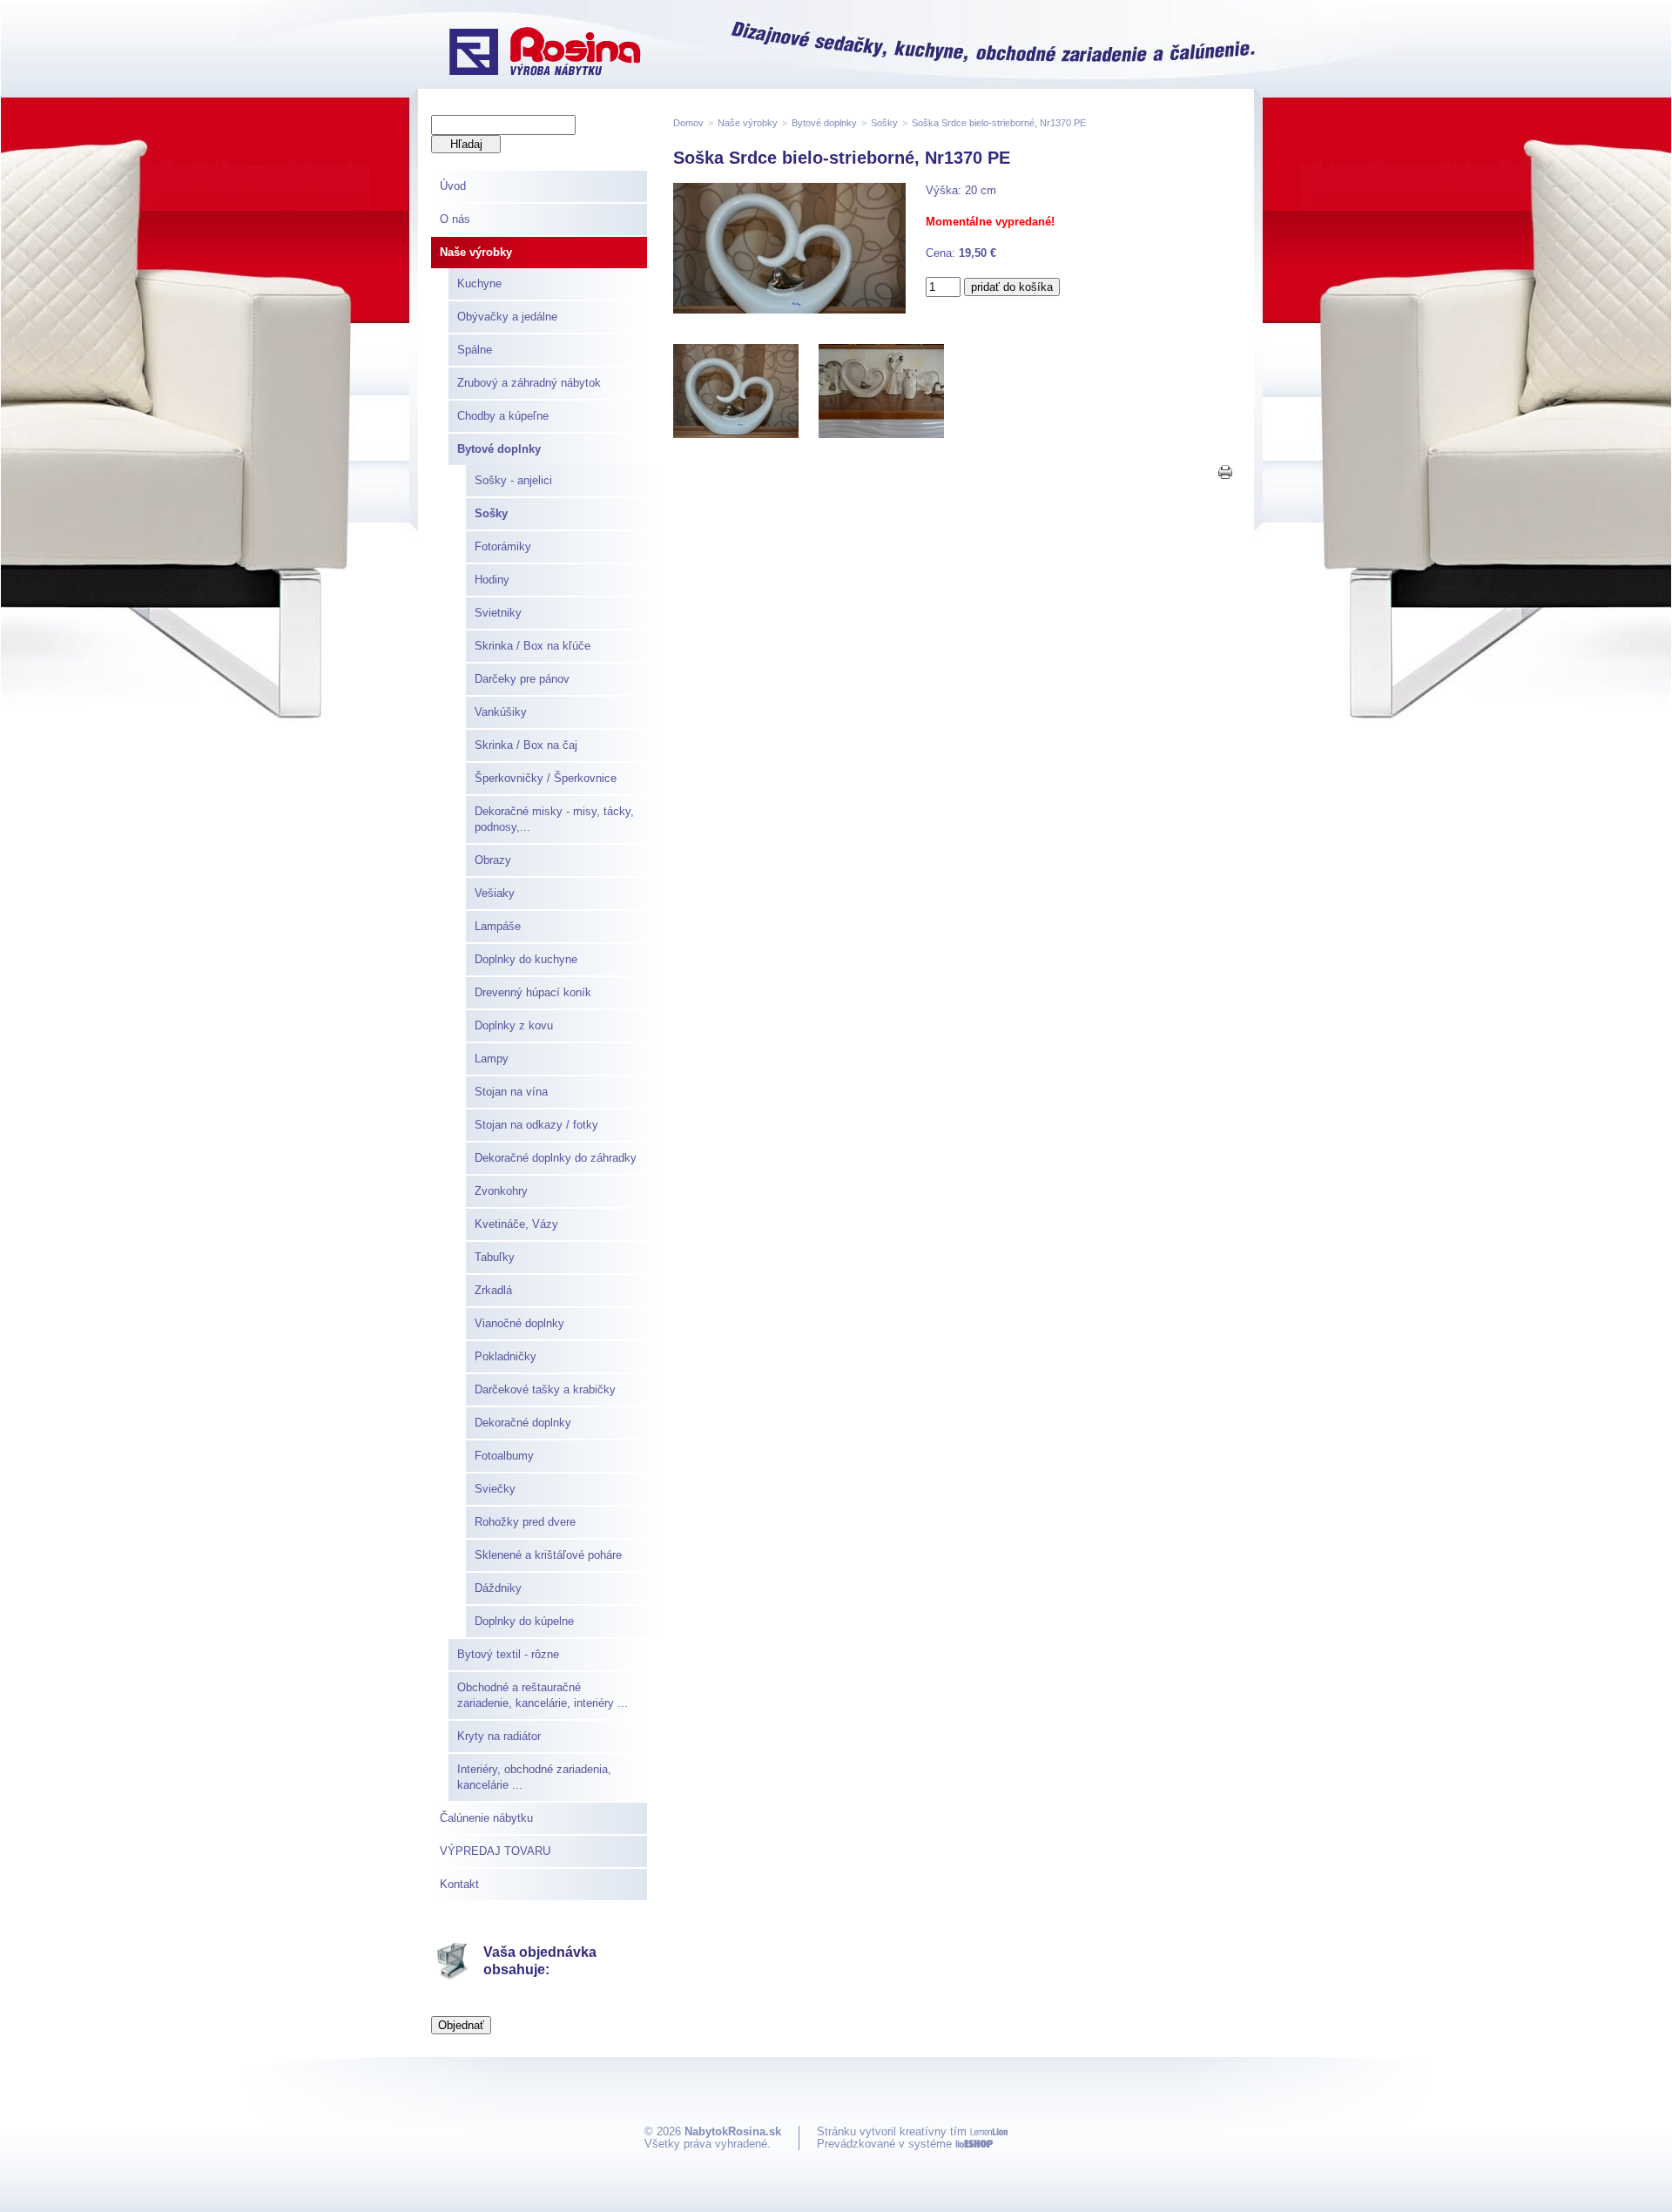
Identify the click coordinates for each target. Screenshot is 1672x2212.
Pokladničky (506, 1356)
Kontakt (459, 1884)
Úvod (453, 186)
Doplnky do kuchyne (526, 959)
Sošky (491, 513)
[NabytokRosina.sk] (545, 53)
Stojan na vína (511, 1092)
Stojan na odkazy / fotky (536, 1125)
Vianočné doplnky (519, 1323)
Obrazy (493, 860)
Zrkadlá (493, 1290)
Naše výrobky (476, 252)
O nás (455, 219)
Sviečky (495, 1489)
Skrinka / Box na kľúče (533, 646)
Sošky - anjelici (513, 480)
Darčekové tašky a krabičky (545, 1389)
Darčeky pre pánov (522, 679)
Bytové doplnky (499, 449)
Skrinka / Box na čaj (526, 745)
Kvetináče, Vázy (516, 1224)
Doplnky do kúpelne (524, 1621)
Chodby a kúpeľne (503, 416)
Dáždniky (498, 1588)
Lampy (492, 1059)
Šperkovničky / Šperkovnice (546, 778)
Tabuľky (495, 1257)
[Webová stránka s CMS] (974, 2144)
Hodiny (492, 580)
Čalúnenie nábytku (486, 1818)
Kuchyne (479, 283)
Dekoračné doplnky (523, 1423)
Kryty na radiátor (499, 1736)
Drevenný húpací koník (533, 992)
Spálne (475, 350)
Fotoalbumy (504, 1456)
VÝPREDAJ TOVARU (495, 1851)
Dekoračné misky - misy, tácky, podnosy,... (554, 819)
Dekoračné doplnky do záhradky (556, 1158)
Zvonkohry (501, 1191)
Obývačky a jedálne (507, 317)
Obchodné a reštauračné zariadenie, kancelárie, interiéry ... (543, 1695)
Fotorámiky (503, 546)
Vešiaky (495, 893)
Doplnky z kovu (514, 1025)
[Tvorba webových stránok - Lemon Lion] (989, 2131)
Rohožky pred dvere (525, 1522)
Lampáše (498, 926)
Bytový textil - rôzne (508, 1654)
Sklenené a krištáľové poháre (548, 1555)
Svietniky (498, 613)
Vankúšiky (501, 712)
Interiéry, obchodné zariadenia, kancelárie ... (534, 1777)
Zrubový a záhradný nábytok (529, 383)
